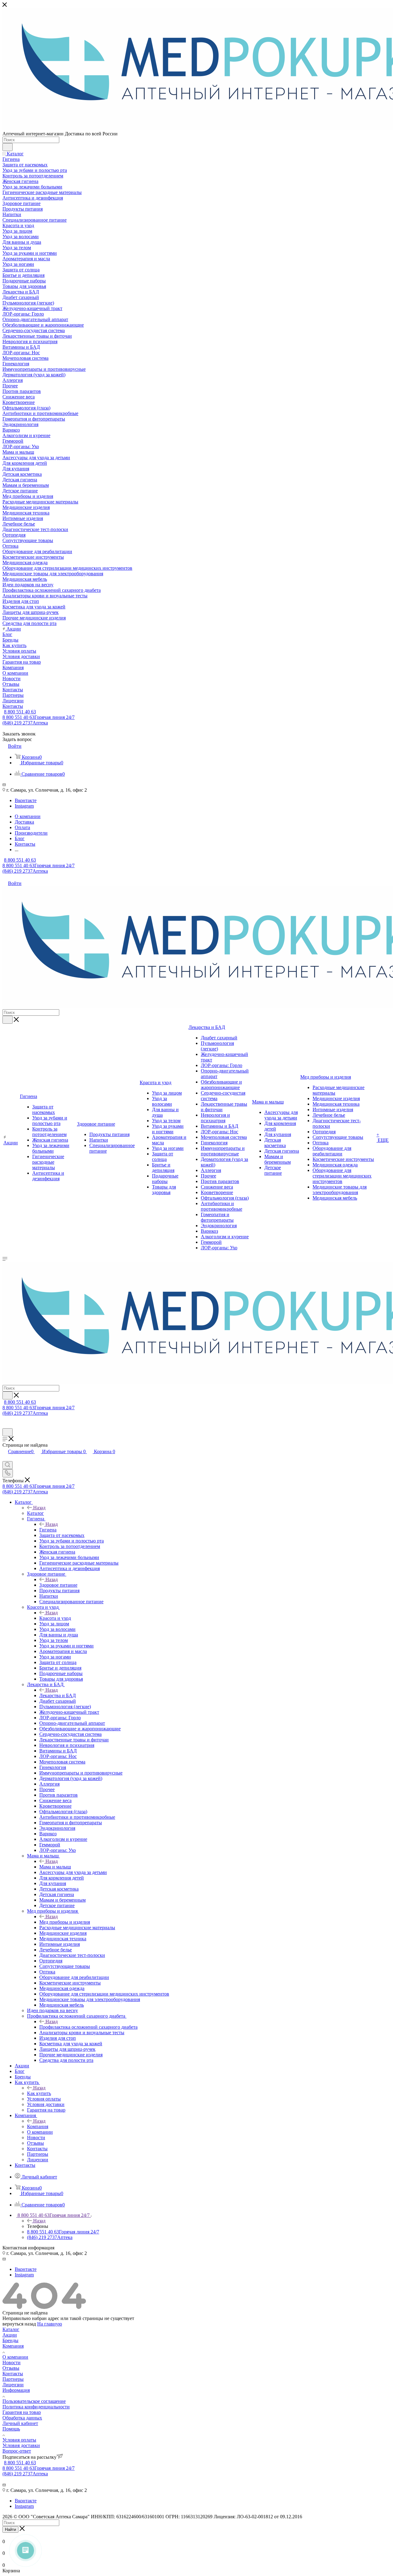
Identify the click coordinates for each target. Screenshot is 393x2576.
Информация (16, 2390)
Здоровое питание (58, 1585)
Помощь (11, 2429)
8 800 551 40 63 (20, 712)
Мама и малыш (55, 1867)
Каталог (35, 1513)
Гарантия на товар (22, 2412)
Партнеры (13, 2379)
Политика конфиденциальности (36, 2407)
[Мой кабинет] (5, 1425)
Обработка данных (22, 2418)
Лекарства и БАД (58, 1695)
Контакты (13, 2374)
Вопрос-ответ (17, 2451)
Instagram (24, 806)
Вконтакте (26, 800)
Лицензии (13, 2385)
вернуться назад (19, 2324)
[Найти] (8, 147)
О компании (15, 2357)
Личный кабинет (20, 2423)
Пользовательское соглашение (34, 2401)
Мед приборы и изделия (65, 1922)
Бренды (10, 2340)
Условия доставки (21, 2445)
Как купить (39, 2093)
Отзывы (11, 2368)
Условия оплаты (19, 2440)
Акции (10, 2335)
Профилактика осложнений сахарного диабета (88, 2027)
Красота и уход (55, 1618)
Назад (39, 1508)
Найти (10, 2529)
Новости (12, 2363)
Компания (38, 2126)
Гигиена (48, 1530)
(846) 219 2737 (25, 723)
